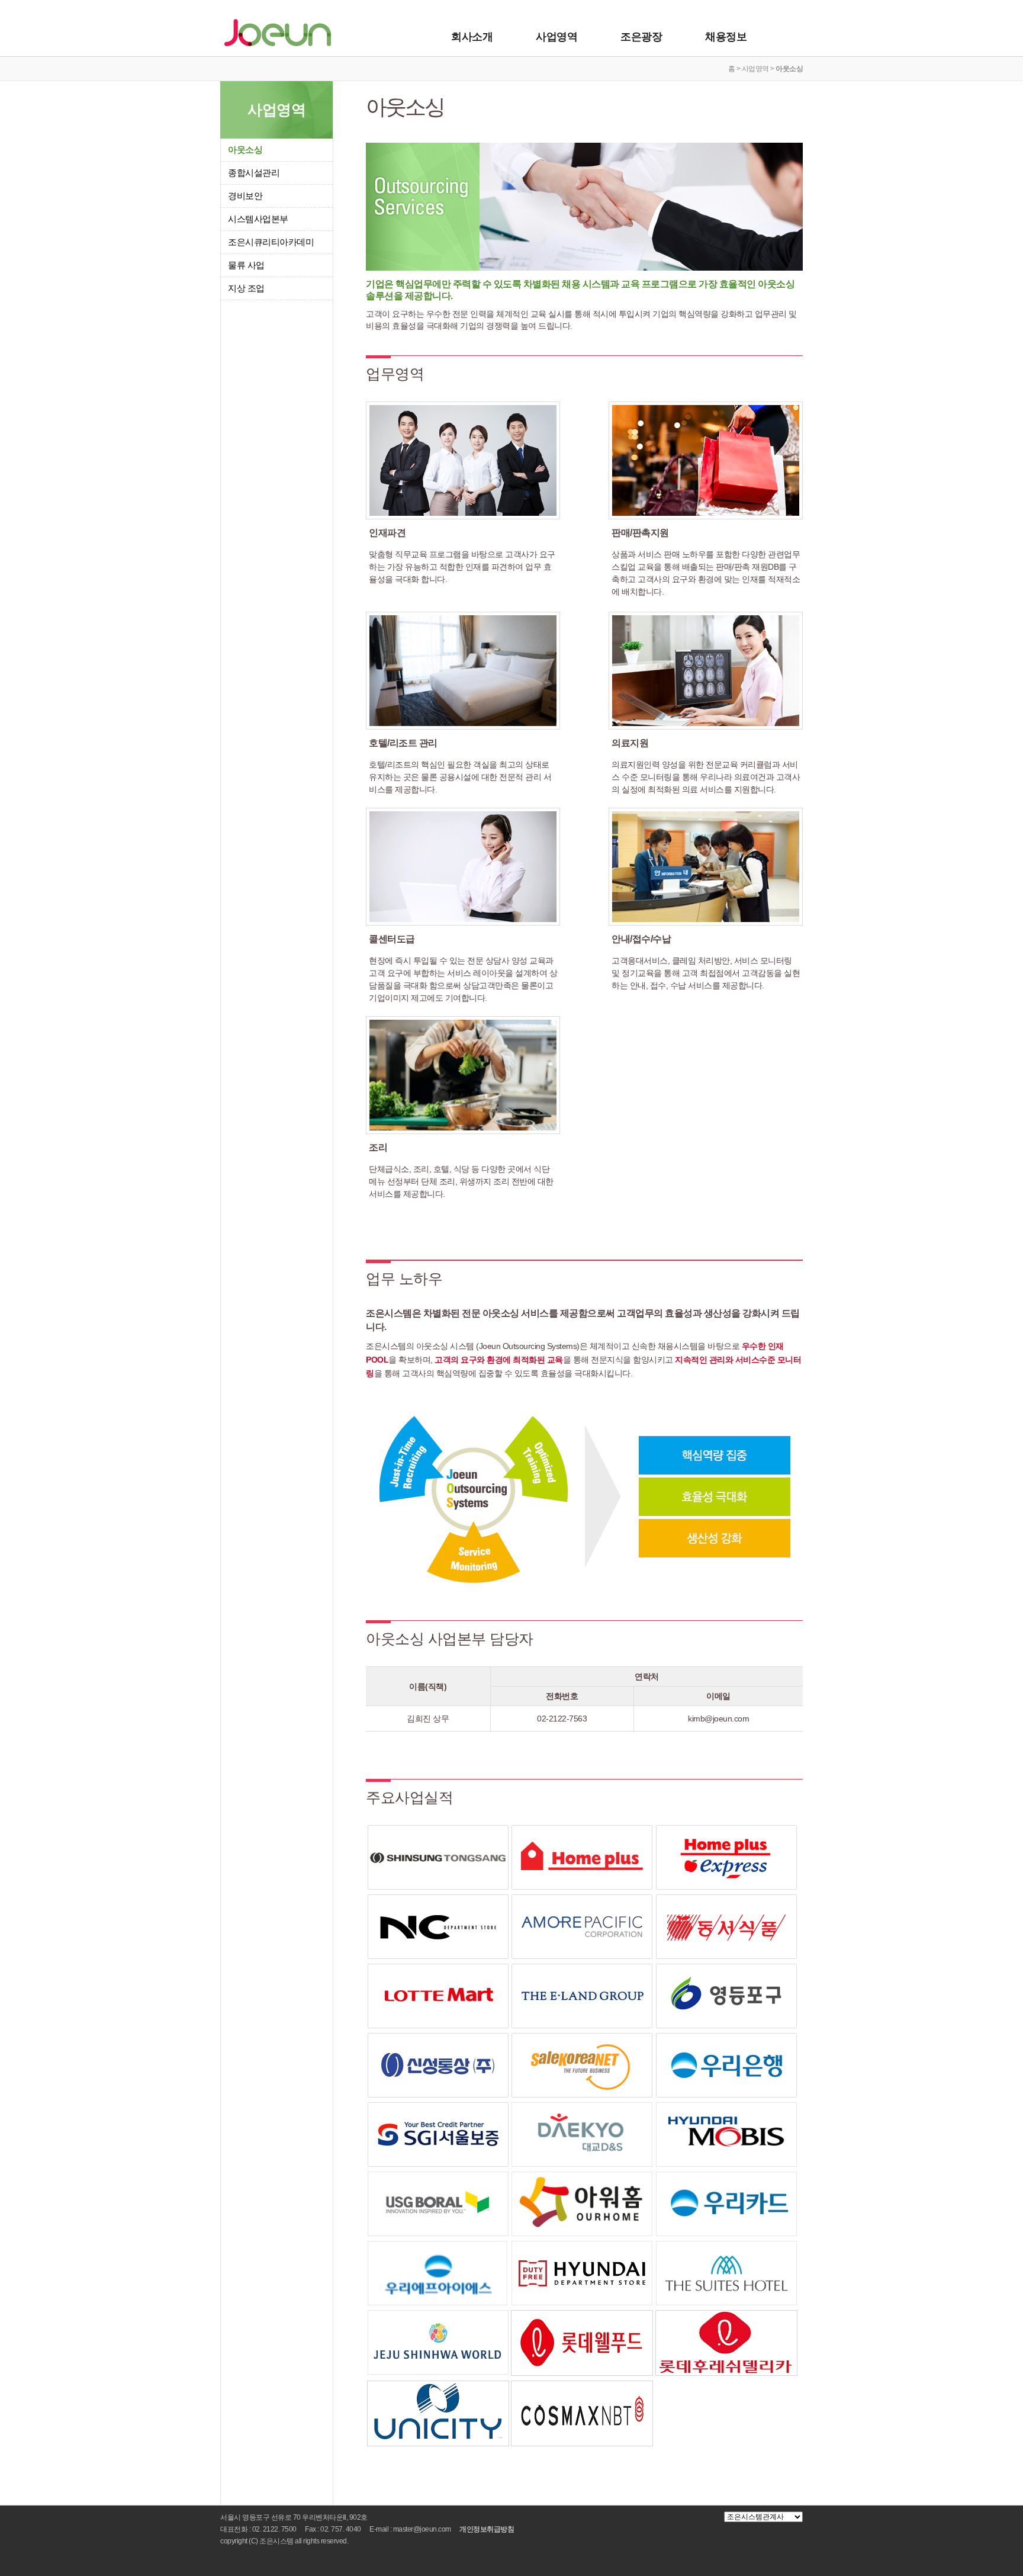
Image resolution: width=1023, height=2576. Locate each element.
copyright (234, 2541)
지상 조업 (246, 288)
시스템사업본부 (258, 219)
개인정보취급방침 (487, 2529)
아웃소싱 (245, 150)
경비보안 (245, 196)
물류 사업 (246, 265)
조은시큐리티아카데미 (271, 242)
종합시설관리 (254, 173)
